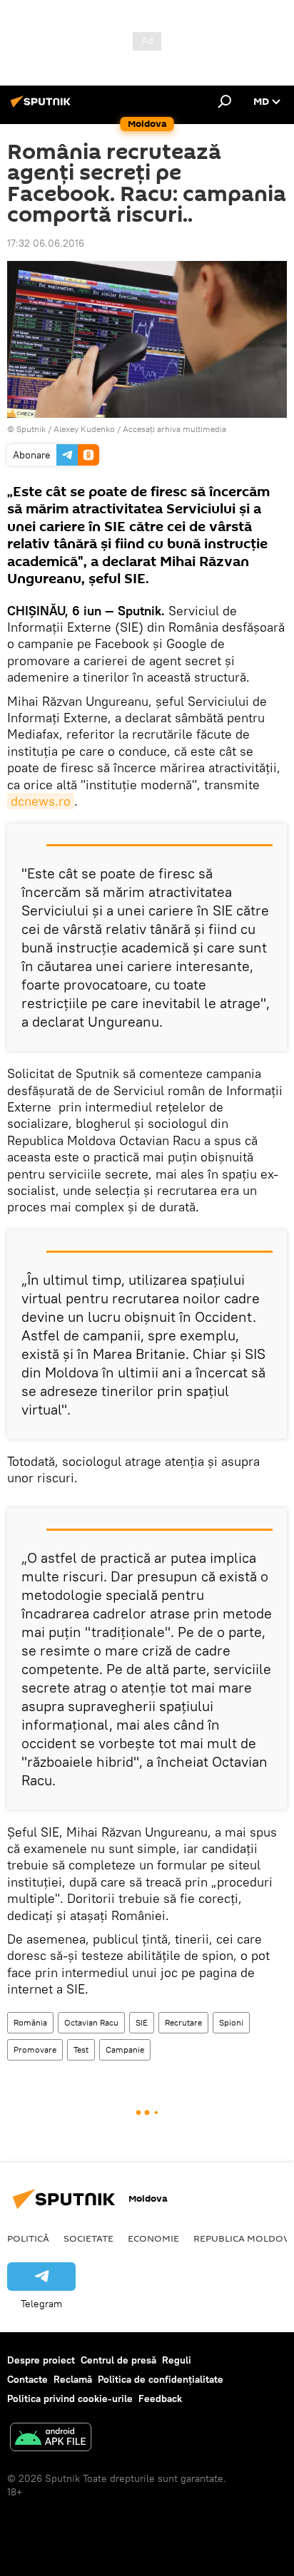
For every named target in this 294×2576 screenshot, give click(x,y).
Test (81, 2049)
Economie (153, 2238)
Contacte (27, 2379)
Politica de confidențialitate (161, 2379)
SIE (142, 2022)
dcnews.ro (41, 801)
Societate (88, 2238)
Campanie (125, 2049)
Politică (28, 2238)
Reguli (177, 2360)
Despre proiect (41, 2360)
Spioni (231, 2022)
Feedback (160, 2398)
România (30, 2022)
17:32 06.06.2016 (46, 243)
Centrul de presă (118, 2360)
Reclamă (73, 2379)
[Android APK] (51, 2439)
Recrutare (183, 2022)
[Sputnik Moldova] (43, 107)
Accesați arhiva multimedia (174, 429)
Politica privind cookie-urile (70, 2398)
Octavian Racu (91, 2022)
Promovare (35, 2049)
